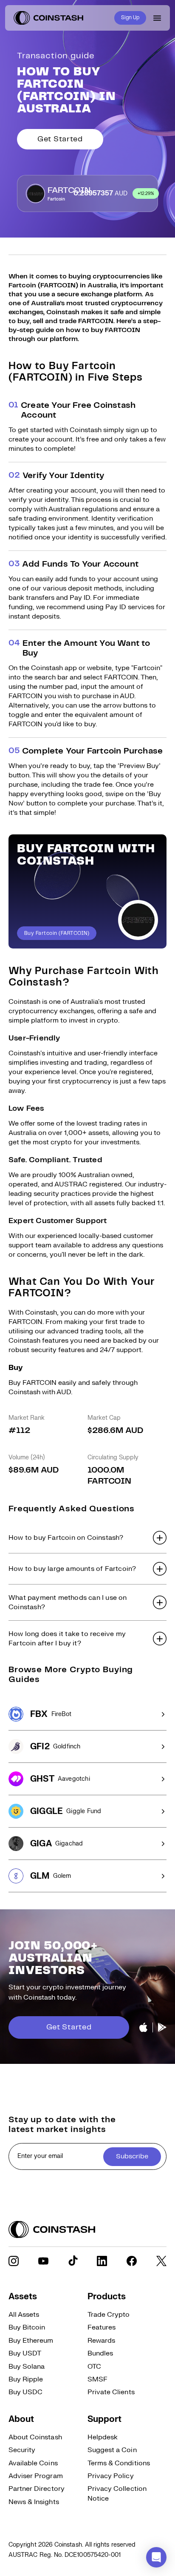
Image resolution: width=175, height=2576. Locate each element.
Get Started (60, 139)
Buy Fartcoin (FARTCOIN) (57, 933)
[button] (87, 1538)
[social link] (14, 2261)
